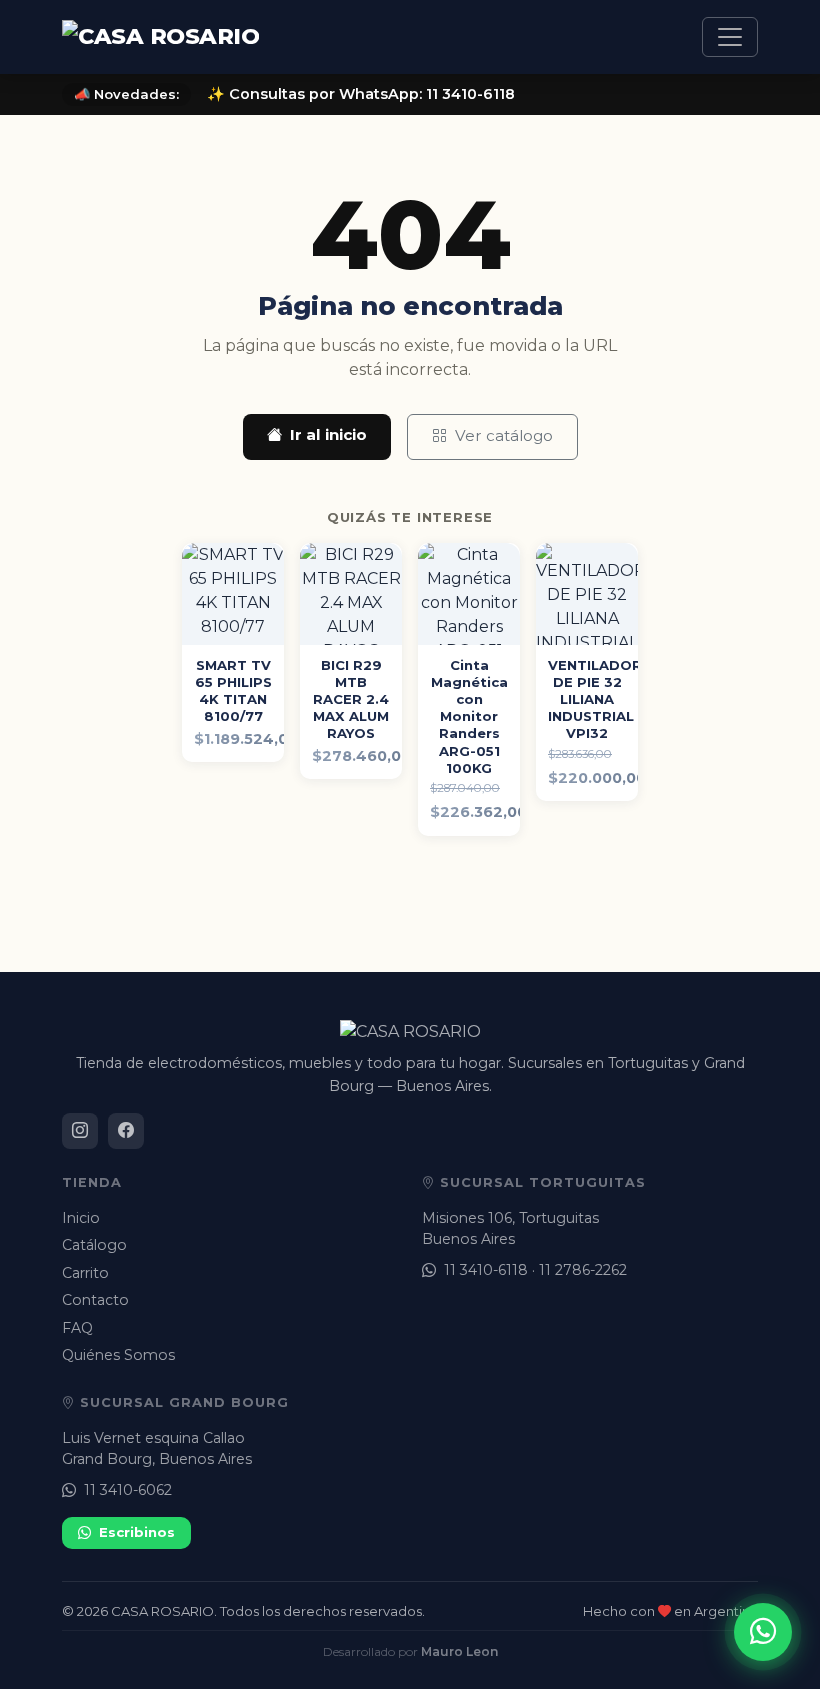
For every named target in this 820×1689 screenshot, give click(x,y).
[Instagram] (80, 1131)
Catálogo (94, 1245)
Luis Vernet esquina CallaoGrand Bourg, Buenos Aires (157, 1448)
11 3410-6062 (128, 1490)
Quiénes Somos (118, 1355)
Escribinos (137, 1532)
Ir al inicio (328, 434)
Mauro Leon (459, 1651)
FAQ (77, 1328)
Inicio (81, 1218)
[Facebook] (126, 1131)
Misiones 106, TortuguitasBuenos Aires (510, 1228)
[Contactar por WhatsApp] (763, 1632)
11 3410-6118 (486, 1270)
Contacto (95, 1300)
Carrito (85, 1273)
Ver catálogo (504, 435)
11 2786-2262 (583, 1270)
